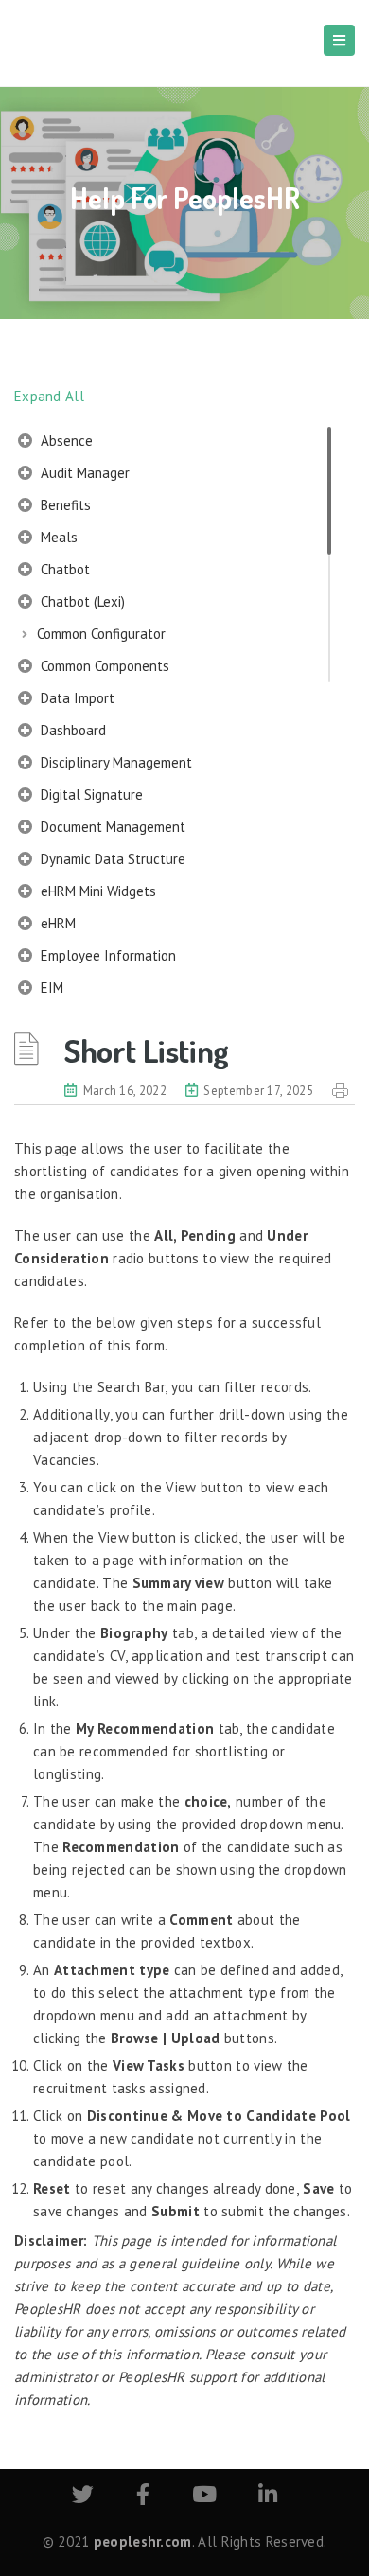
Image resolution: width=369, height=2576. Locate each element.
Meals (57, 537)
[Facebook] (143, 2497)
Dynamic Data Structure (111, 859)
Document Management (111, 827)
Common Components (103, 666)
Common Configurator (101, 634)
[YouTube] (204, 2497)
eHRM (56, 923)
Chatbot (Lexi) (81, 601)
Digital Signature (90, 794)
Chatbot (63, 569)
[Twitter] (83, 2497)
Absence (65, 441)
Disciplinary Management (114, 762)
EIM (50, 988)
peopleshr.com (143, 2541)
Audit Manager (83, 473)
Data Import (76, 698)
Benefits (64, 505)
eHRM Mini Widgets (97, 891)
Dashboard (71, 730)
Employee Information (106, 955)
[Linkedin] (268, 2497)
